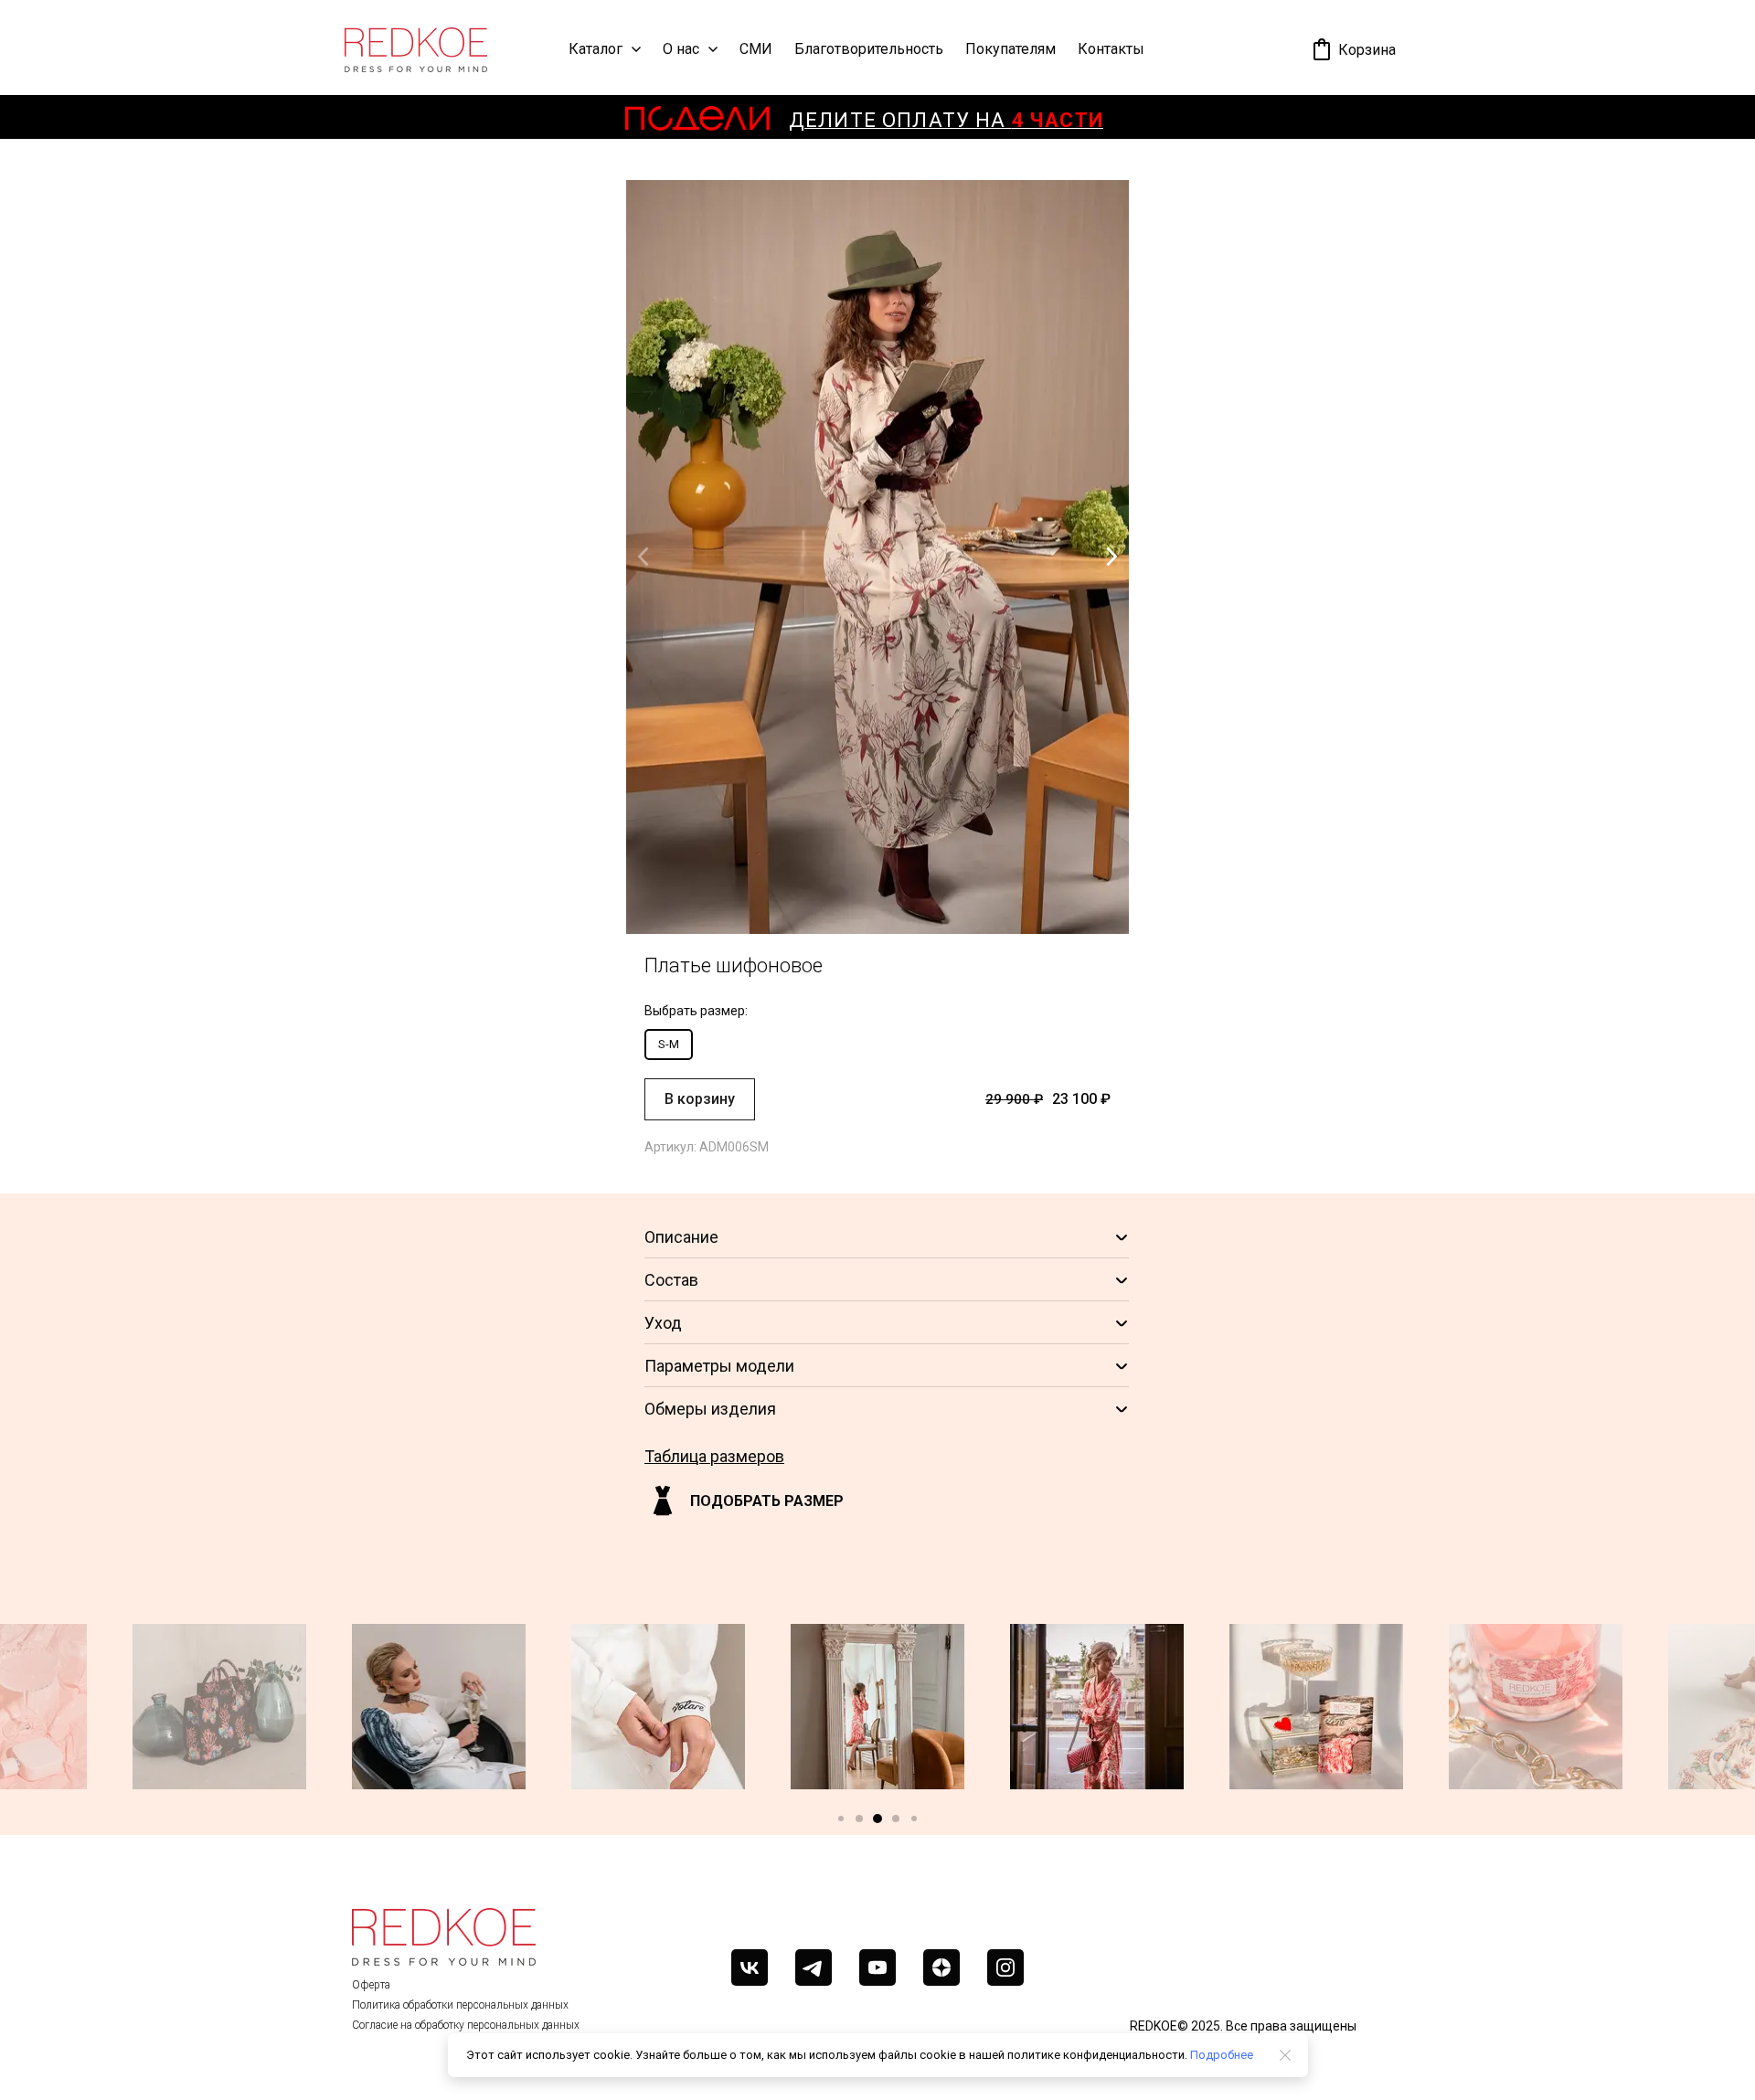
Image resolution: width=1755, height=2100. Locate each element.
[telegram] (814, 1967)
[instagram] (1005, 1967)
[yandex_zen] (941, 1967)
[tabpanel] (877, 677)
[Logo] (416, 50)
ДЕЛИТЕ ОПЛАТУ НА (946, 120)
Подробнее (1222, 2055)
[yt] (877, 1967)
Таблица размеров (714, 1456)
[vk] (750, 1967)
